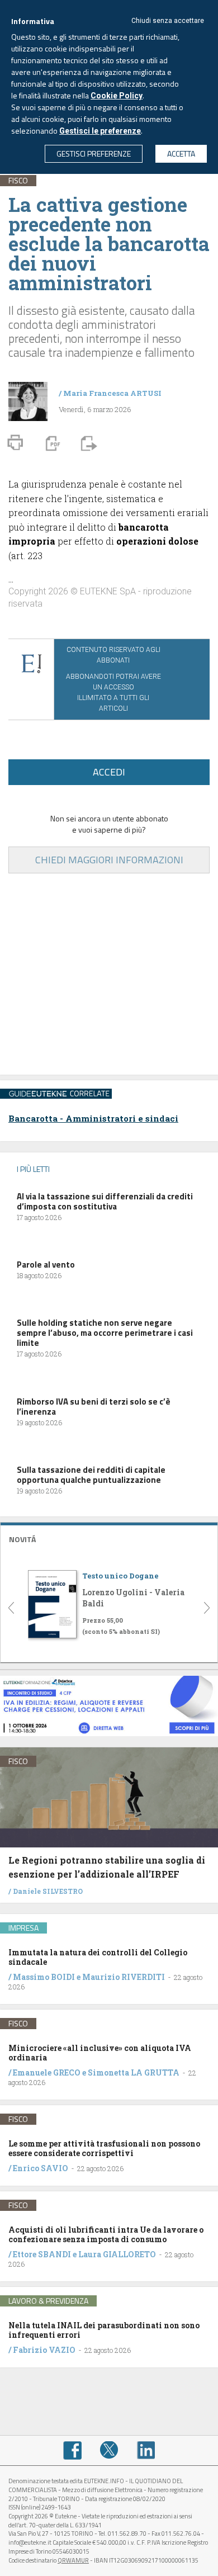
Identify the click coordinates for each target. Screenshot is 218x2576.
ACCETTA (181, 153)
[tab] (109, 1538)
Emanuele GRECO (47, 2072)
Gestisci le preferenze (100, 131)
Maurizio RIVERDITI (124, 1977)
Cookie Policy (117, 96)
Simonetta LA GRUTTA (134, 2072)
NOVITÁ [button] (22, 1539)
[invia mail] (87, 442)
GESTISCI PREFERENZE (94, 153)
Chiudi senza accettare (168, 21)
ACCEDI (109, 772)
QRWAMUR (73, 2560)
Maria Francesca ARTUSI (112, 393)
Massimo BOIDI (44, 1977)
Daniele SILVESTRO (48, 1891)
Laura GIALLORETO (117, 2254)
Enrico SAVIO (41, 2168)
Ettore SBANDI (42, 2254)
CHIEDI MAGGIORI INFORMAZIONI (109, 860)
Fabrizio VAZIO (44, 2350)
